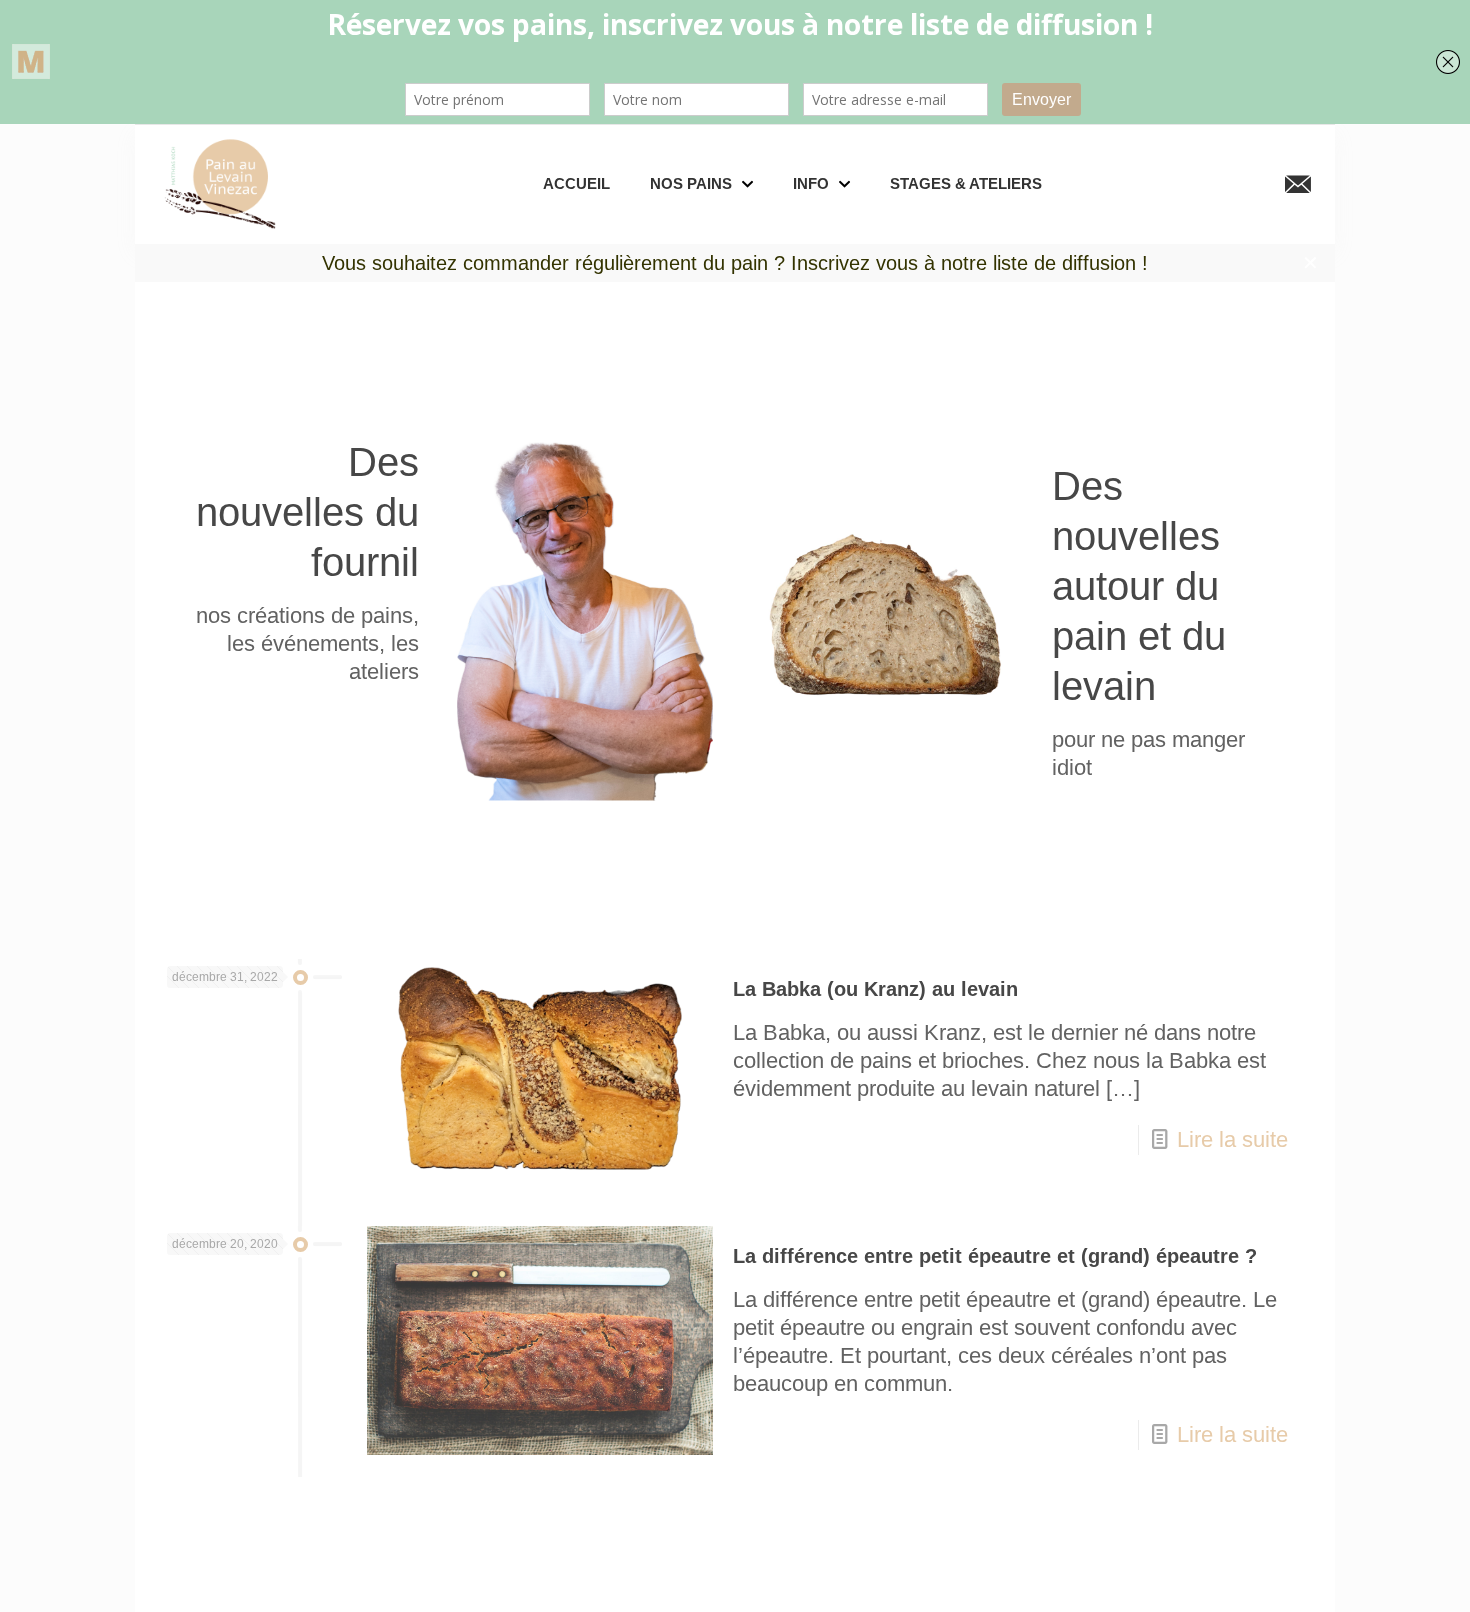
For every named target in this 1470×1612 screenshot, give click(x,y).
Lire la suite (1232, 1139)
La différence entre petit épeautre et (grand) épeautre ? (995, 1256)
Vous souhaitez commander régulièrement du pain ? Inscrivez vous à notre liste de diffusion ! (735, 263)
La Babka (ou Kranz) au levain (875, 989)
